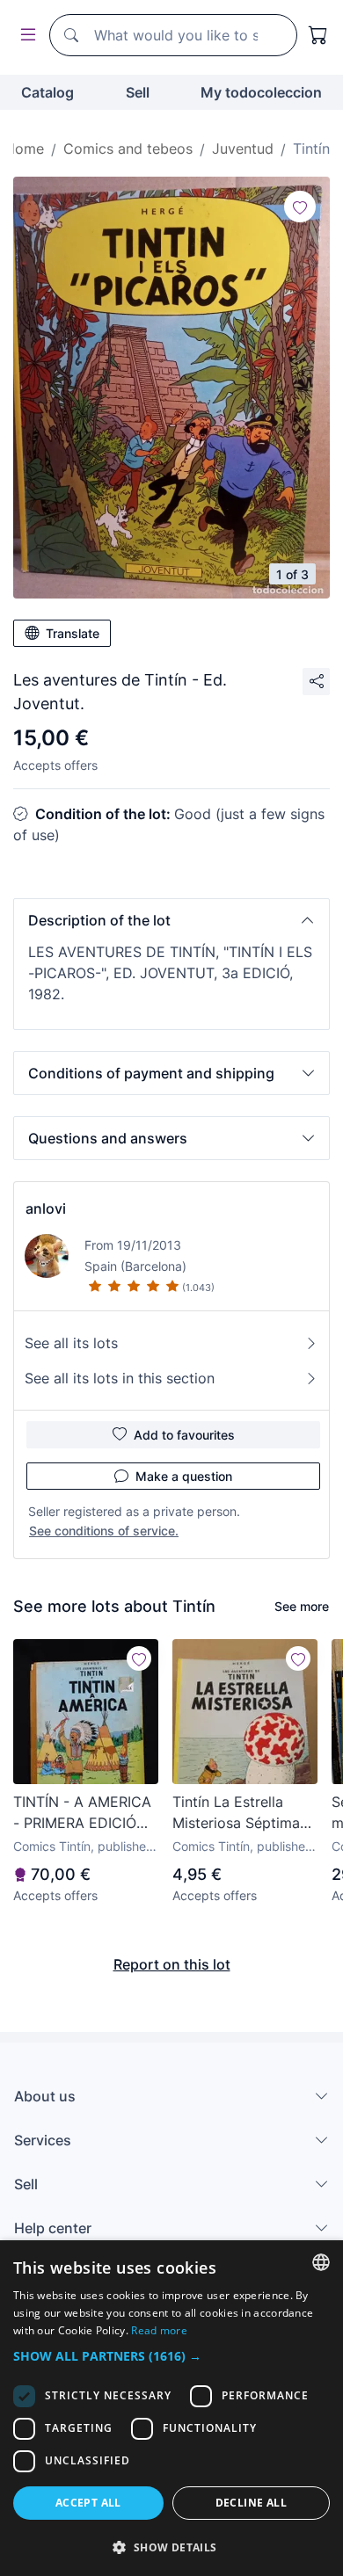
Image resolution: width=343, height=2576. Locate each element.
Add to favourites (184, 1435)
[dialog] (171, 2408)
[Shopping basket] (318, 35)
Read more (159, 2330)
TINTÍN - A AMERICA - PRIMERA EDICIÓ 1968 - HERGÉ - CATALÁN (82, 1813)
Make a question (184, 1476)
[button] (171, 920)
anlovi (46, 1208)
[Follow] (300, 207)
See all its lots (71, 1343)
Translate (73, 633)
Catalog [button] (47, 92)
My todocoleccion (261, 92)
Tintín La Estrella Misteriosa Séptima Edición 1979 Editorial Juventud (245, 1813)
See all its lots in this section (120, 1378)
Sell (138, 92)
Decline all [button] (251, 2503)
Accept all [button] (88, 2503)
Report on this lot (172, 1964)
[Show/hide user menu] (25, 36)
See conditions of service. (104, 1531)
